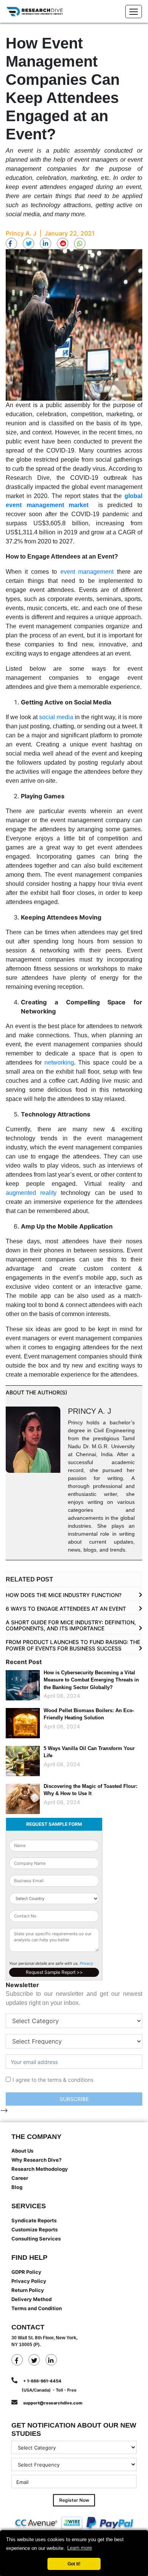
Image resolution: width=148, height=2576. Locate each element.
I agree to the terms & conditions (53, 2080)
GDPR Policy (26, 2272)
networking (59, 1062)
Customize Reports (35, 2229)
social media (56, 717)
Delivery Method (31, 2299)
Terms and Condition (37, 2308)
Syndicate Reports (34, 2220)
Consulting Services (36, 2239)
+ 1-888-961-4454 (42, 2381)
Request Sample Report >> (54, 1972)
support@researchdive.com (53, 2403)
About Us (22, 2151)
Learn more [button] (80, 2548)
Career (20, 2178)
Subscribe (74, 2099)
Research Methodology (40, 2169)
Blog (17, 2187)
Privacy (87, 1963)
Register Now (74, 2500)
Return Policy (28, 2290)
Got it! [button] (74, 2564)
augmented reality (31, 1193)
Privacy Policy (29, 2281)
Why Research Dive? (36, 2160)
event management (87, 572)
